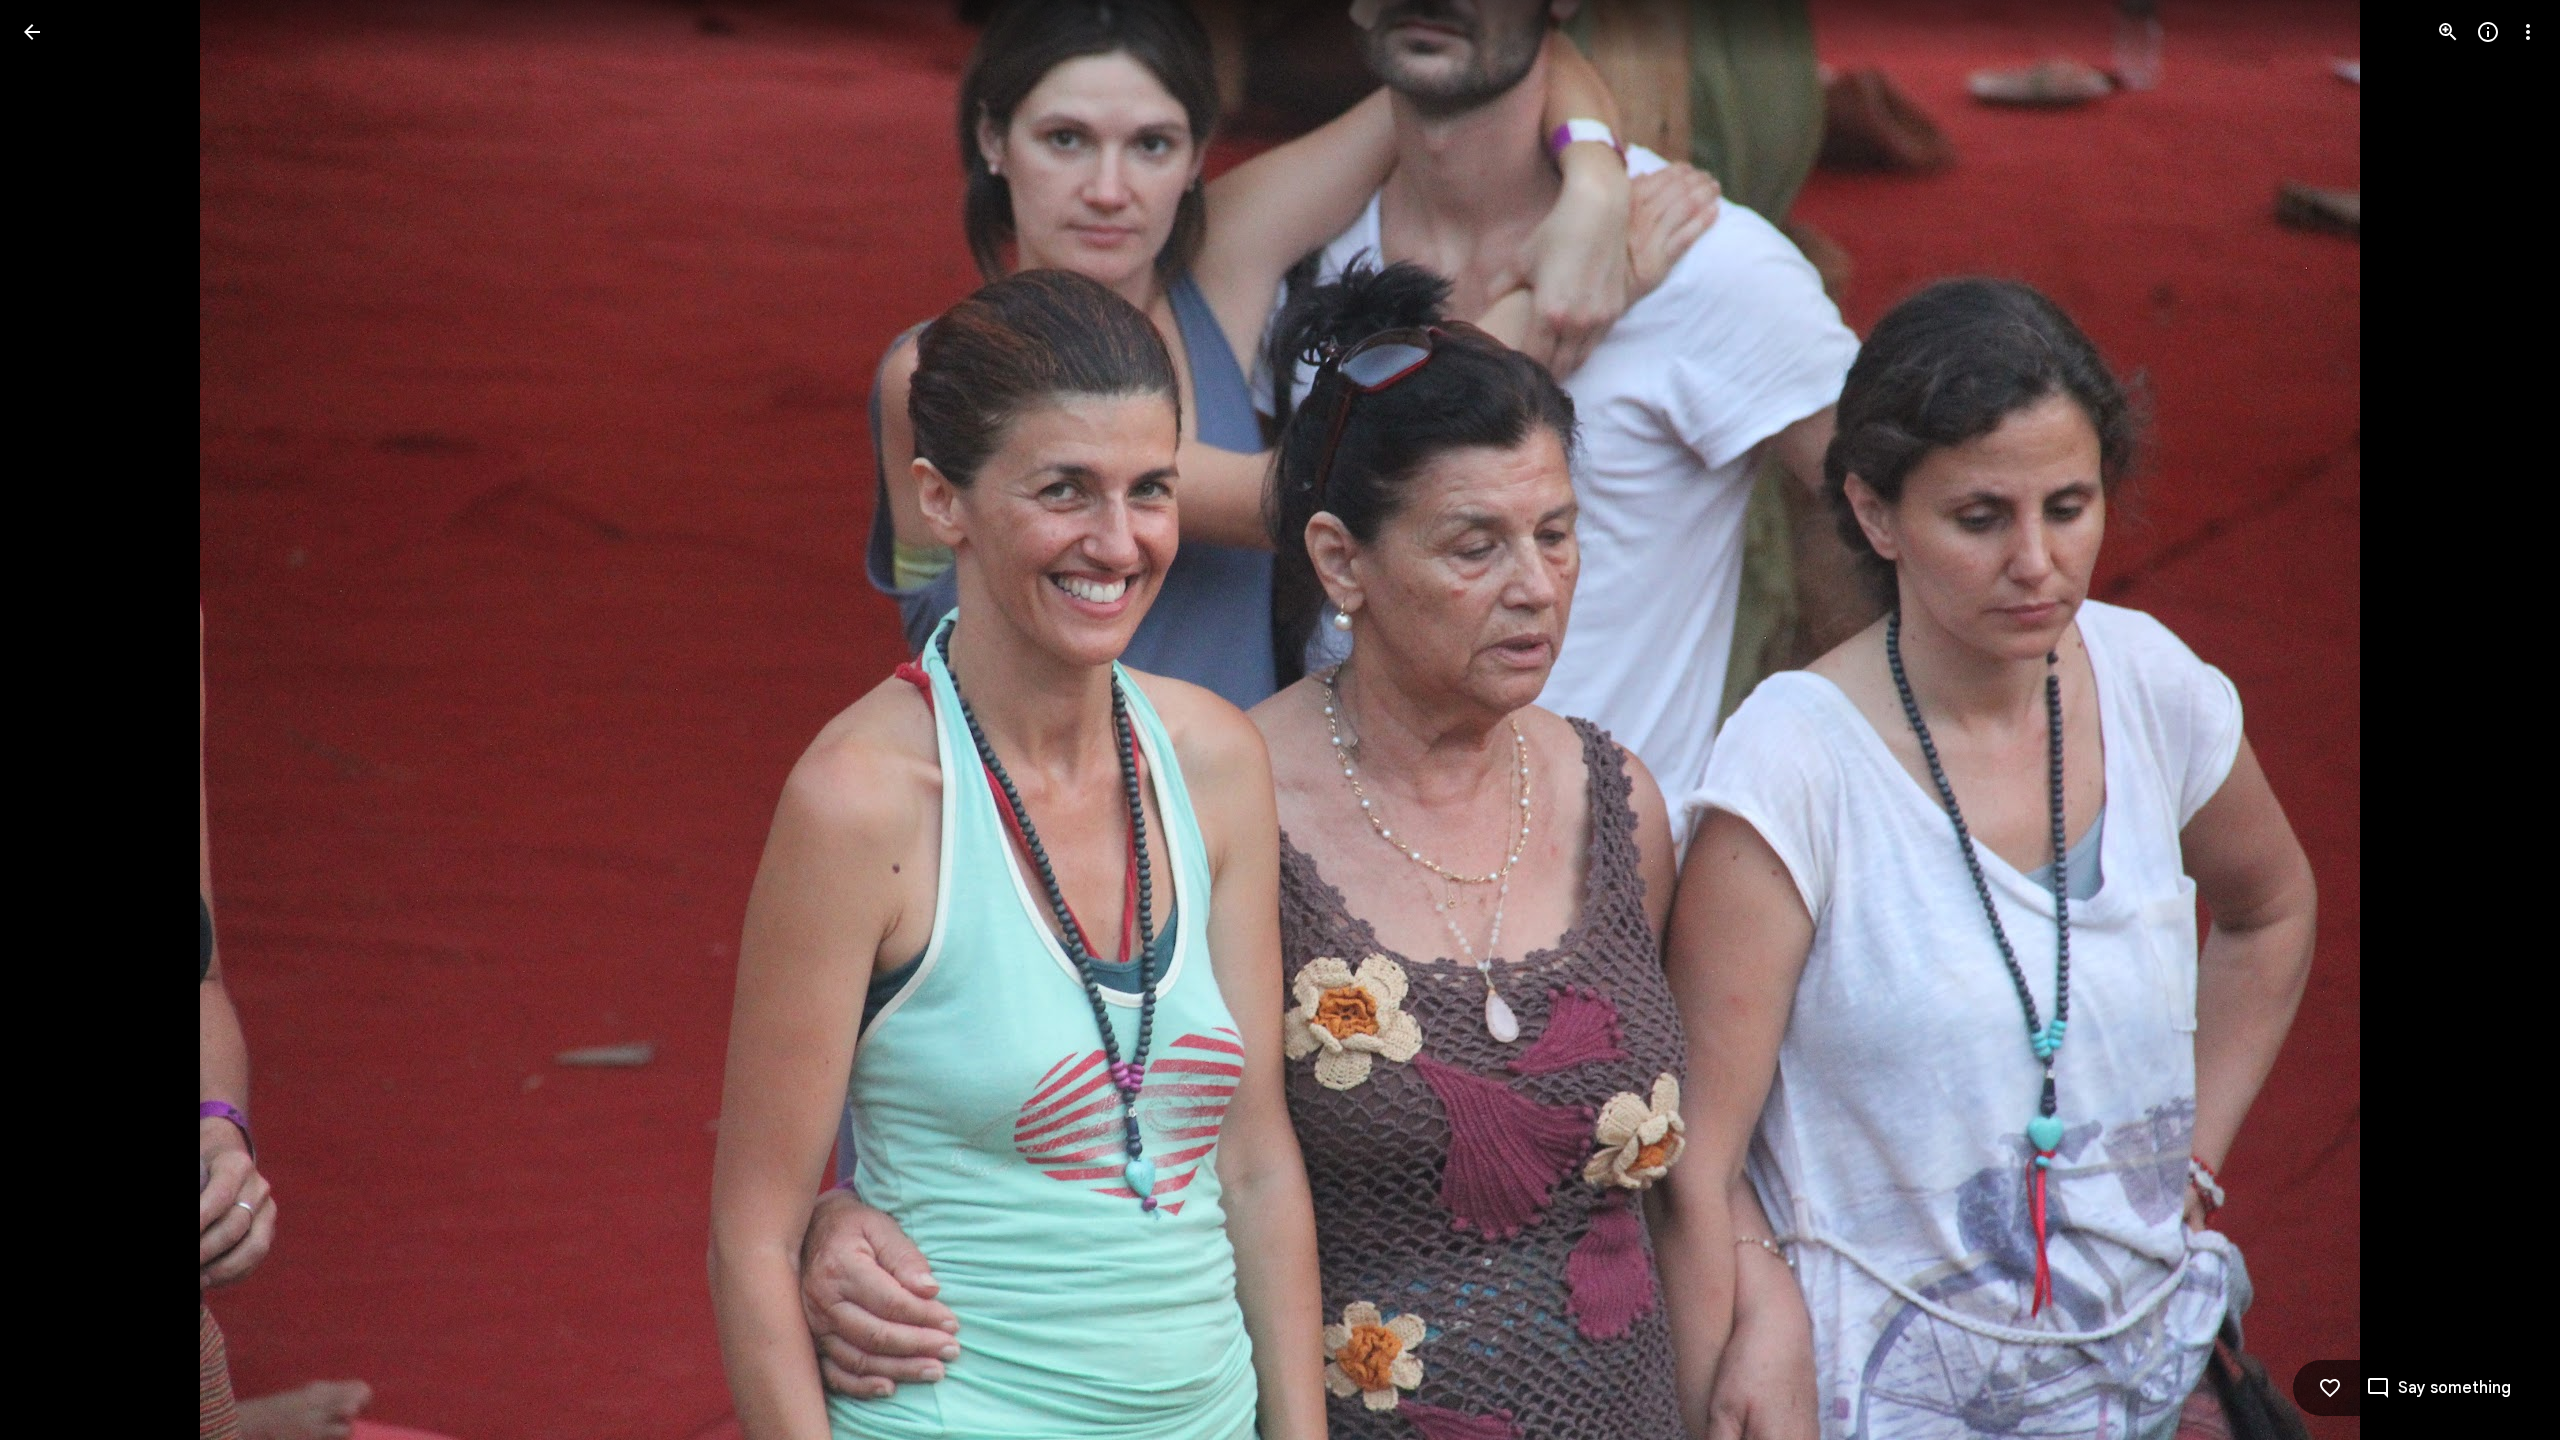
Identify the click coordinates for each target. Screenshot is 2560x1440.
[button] (56, 720)
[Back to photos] (32, 32)
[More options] (2528, 32)
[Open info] (2488, 32)
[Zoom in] (2448, 32)
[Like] (2330, 1388)
